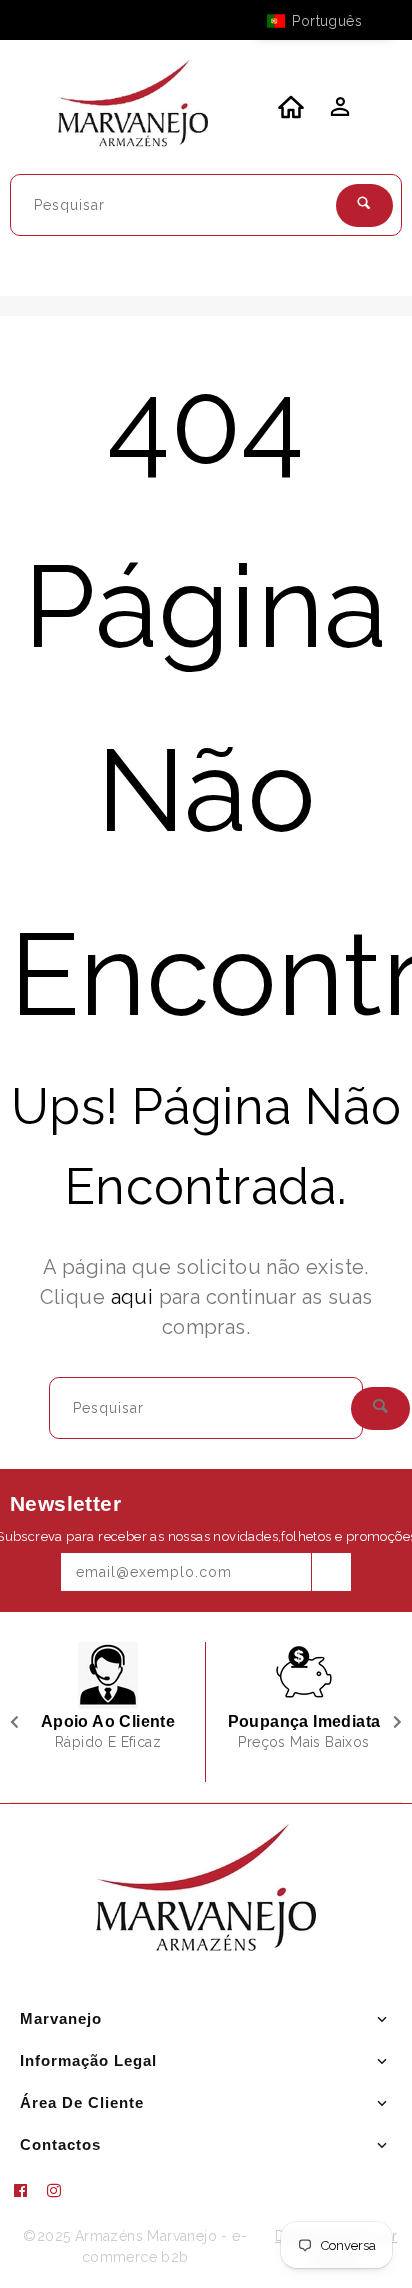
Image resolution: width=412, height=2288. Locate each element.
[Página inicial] (133, 107)
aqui (132, 1297)
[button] (324, 21)
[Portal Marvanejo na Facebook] (28, 2191)
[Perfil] (338, 112)
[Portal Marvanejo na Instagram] (62, 2191)
